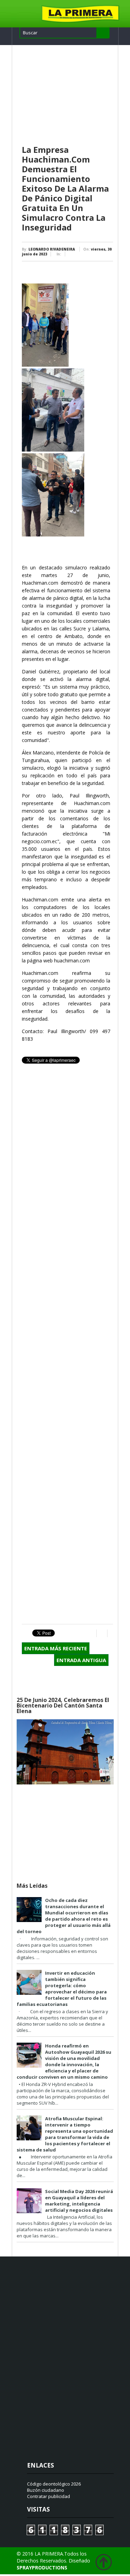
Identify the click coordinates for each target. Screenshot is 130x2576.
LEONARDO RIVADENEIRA (52, 249)
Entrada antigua (81, 1660)
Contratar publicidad (49, 2496)
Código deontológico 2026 (54, 2484)
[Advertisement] (67, 95)
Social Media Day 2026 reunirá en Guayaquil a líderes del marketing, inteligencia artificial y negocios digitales (79, 2201)
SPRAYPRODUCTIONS (42, 2568)
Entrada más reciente (56, 1648)
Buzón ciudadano (46, 2490)
